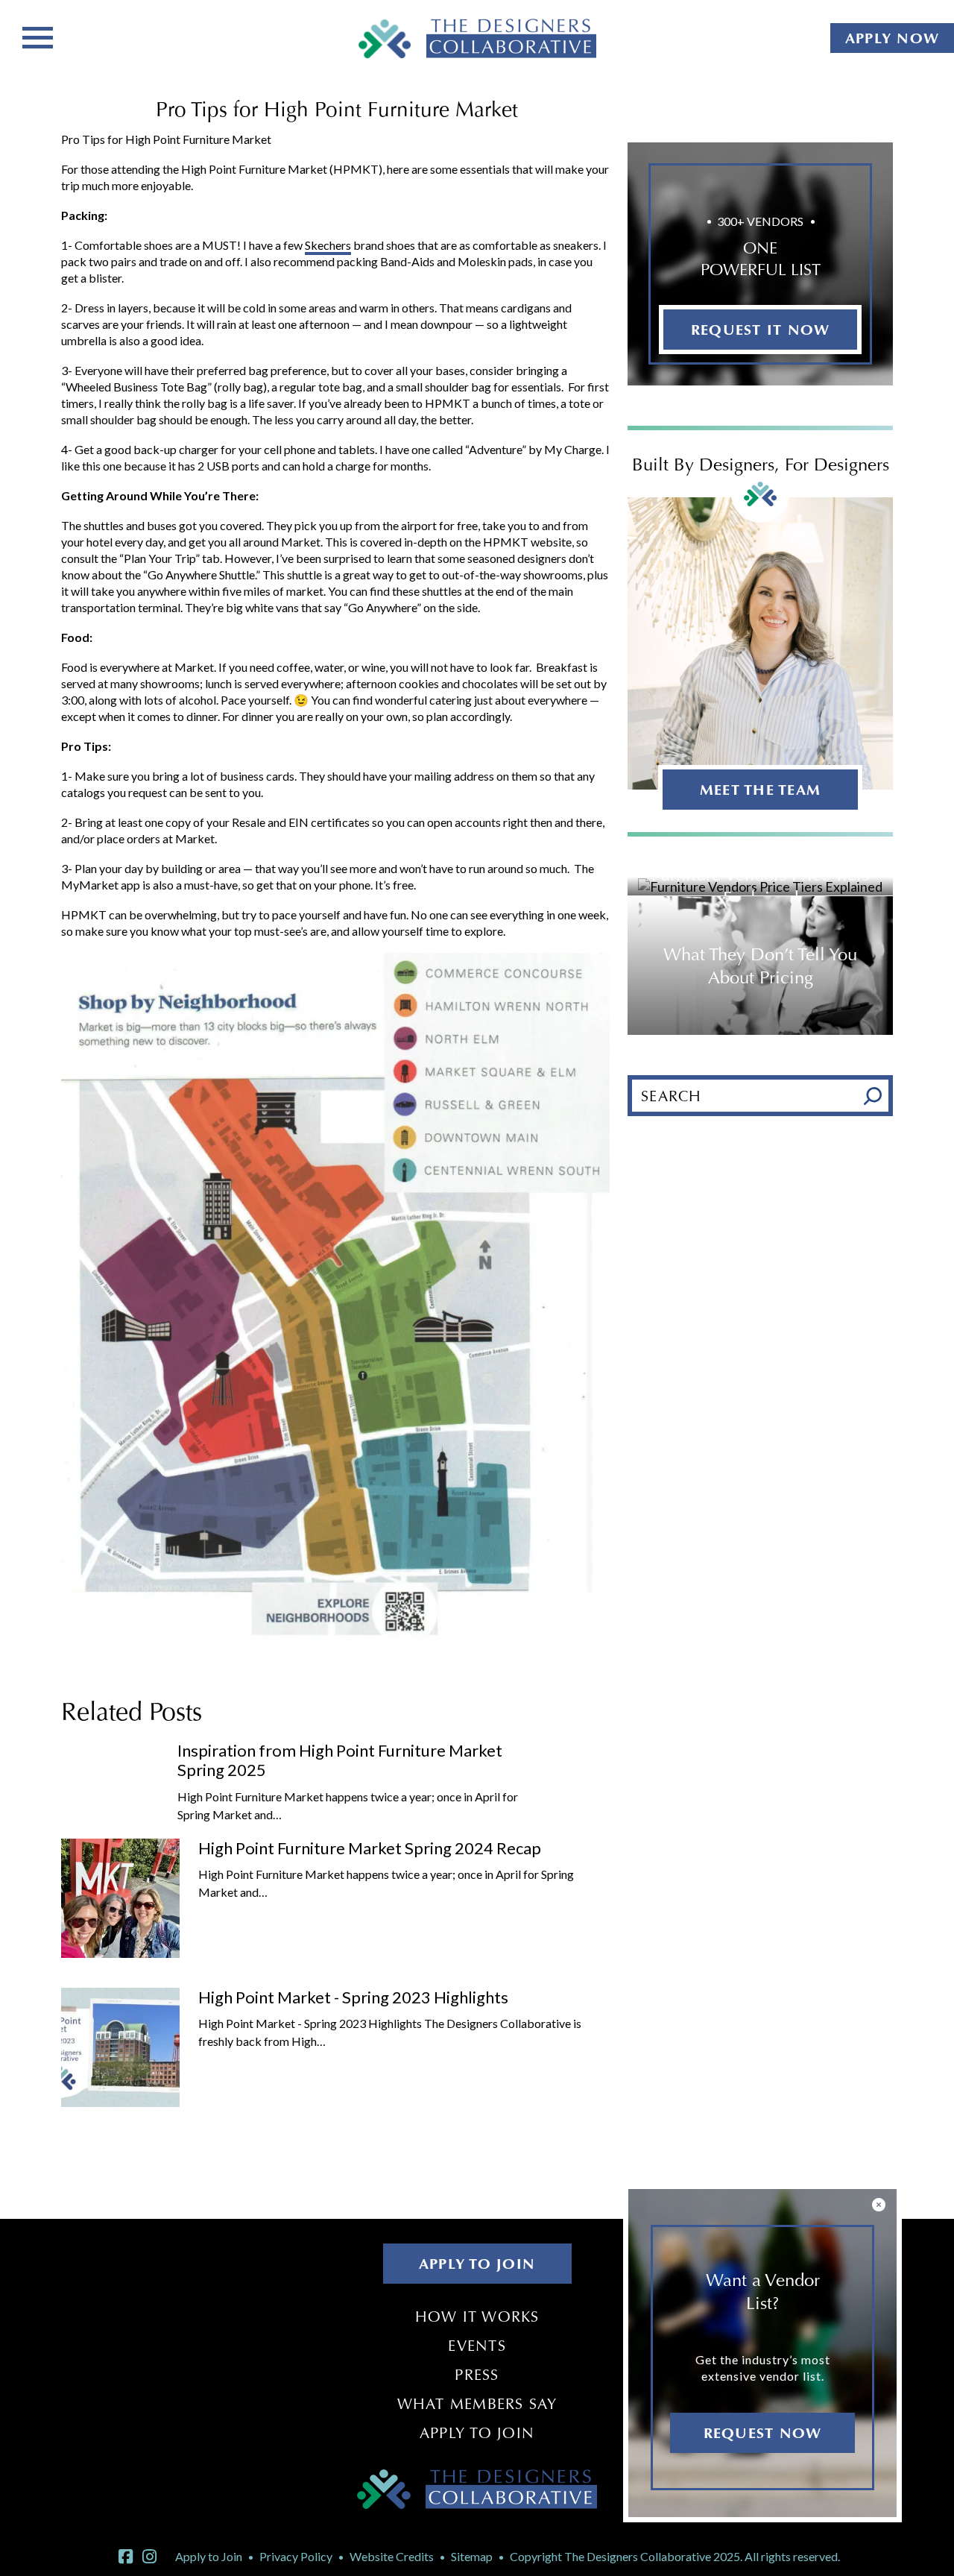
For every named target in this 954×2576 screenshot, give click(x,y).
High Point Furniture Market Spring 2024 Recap (370, 1848)
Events (477, 2346)
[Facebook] (126, 2557)
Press (477, 2375)
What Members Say (477, 2404)
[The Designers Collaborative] (477, 38)
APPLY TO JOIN (477, 2264)
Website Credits (392, 2556)
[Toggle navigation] (38, 36)
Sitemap (472, 2556)
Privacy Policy (296, 2556)
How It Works (477, 2317)
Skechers (328, 245)
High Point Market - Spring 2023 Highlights (353, 1997)
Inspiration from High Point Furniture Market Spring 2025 (340, 1760)
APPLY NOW (892, 38)
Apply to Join (477, 2433)
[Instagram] (149, 2557)
